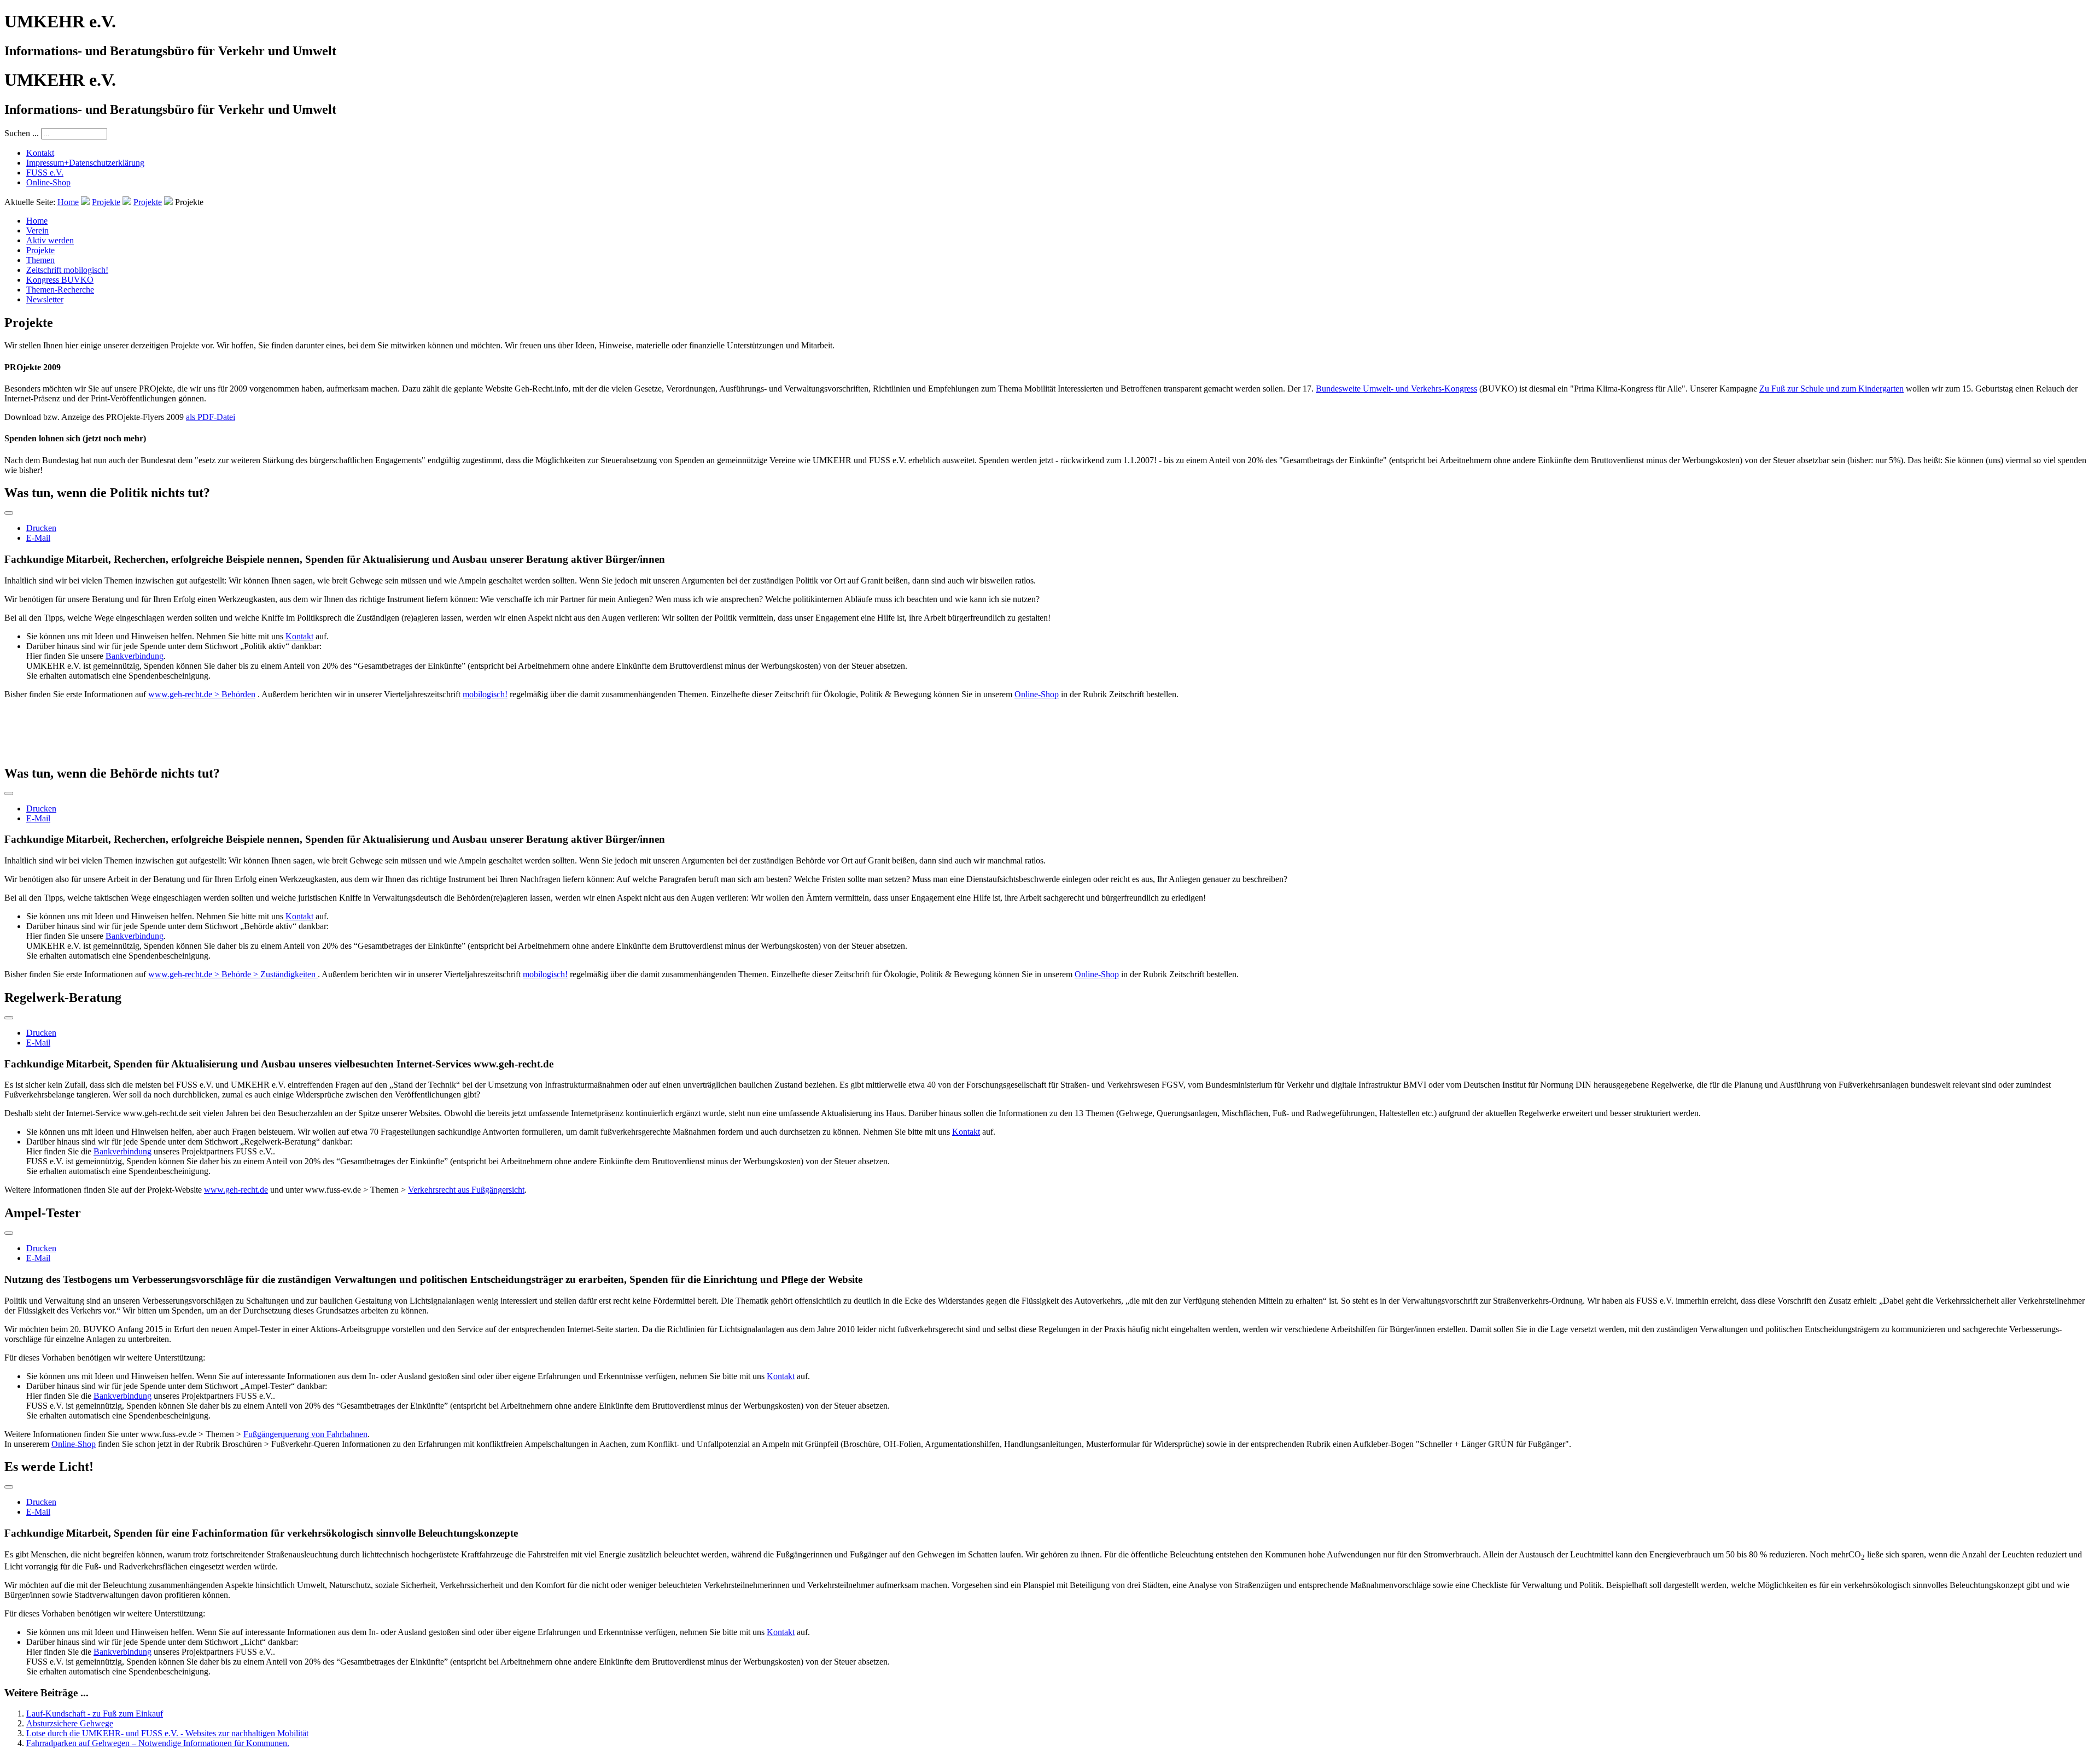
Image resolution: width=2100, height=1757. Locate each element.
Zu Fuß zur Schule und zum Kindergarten (1831, 389)
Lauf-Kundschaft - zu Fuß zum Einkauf (95, 1714)
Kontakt (40, 153)
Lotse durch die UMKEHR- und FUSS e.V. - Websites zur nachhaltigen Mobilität (167, 1733)
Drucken (41, 528)
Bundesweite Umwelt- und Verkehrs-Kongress (1396, 389)
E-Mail (38, 538)
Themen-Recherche (60, 290)
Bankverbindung (135, 656)
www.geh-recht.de (236, 1190)
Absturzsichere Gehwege (70, 1723)
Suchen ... (22, 133)
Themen (40, 260)
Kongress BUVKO (60, 280)
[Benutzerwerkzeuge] (9, 513)
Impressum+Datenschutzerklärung (85, 163)
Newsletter (45, 299)
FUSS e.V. (45, 173)
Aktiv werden (50, 240)
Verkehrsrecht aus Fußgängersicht (466, 1190)
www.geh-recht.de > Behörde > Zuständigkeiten (233, 974)
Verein (37, 230)
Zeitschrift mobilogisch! (67, 270)
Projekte (106, 202)
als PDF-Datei (211, 417)
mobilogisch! (485, 694)
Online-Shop (48, 182)
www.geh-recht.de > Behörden (202, 694)
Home (68, 202)
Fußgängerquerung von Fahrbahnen (305, 1434)
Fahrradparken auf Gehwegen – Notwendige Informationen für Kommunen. (158, 1743)
